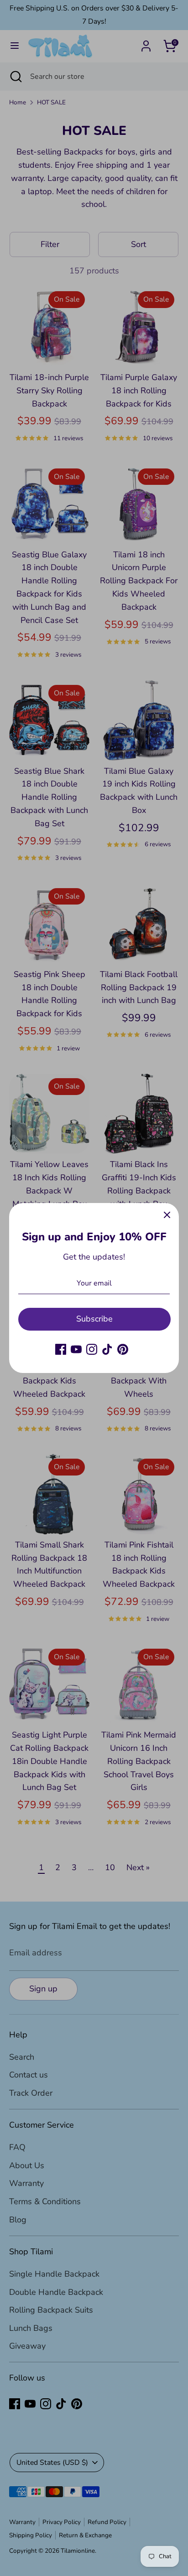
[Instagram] (92, 1349)
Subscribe (94, 1319)
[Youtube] (76, 1349)
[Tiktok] (107, 1349)
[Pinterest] (123, 1349)
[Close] (167, 1215)
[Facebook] (61, 1349)
